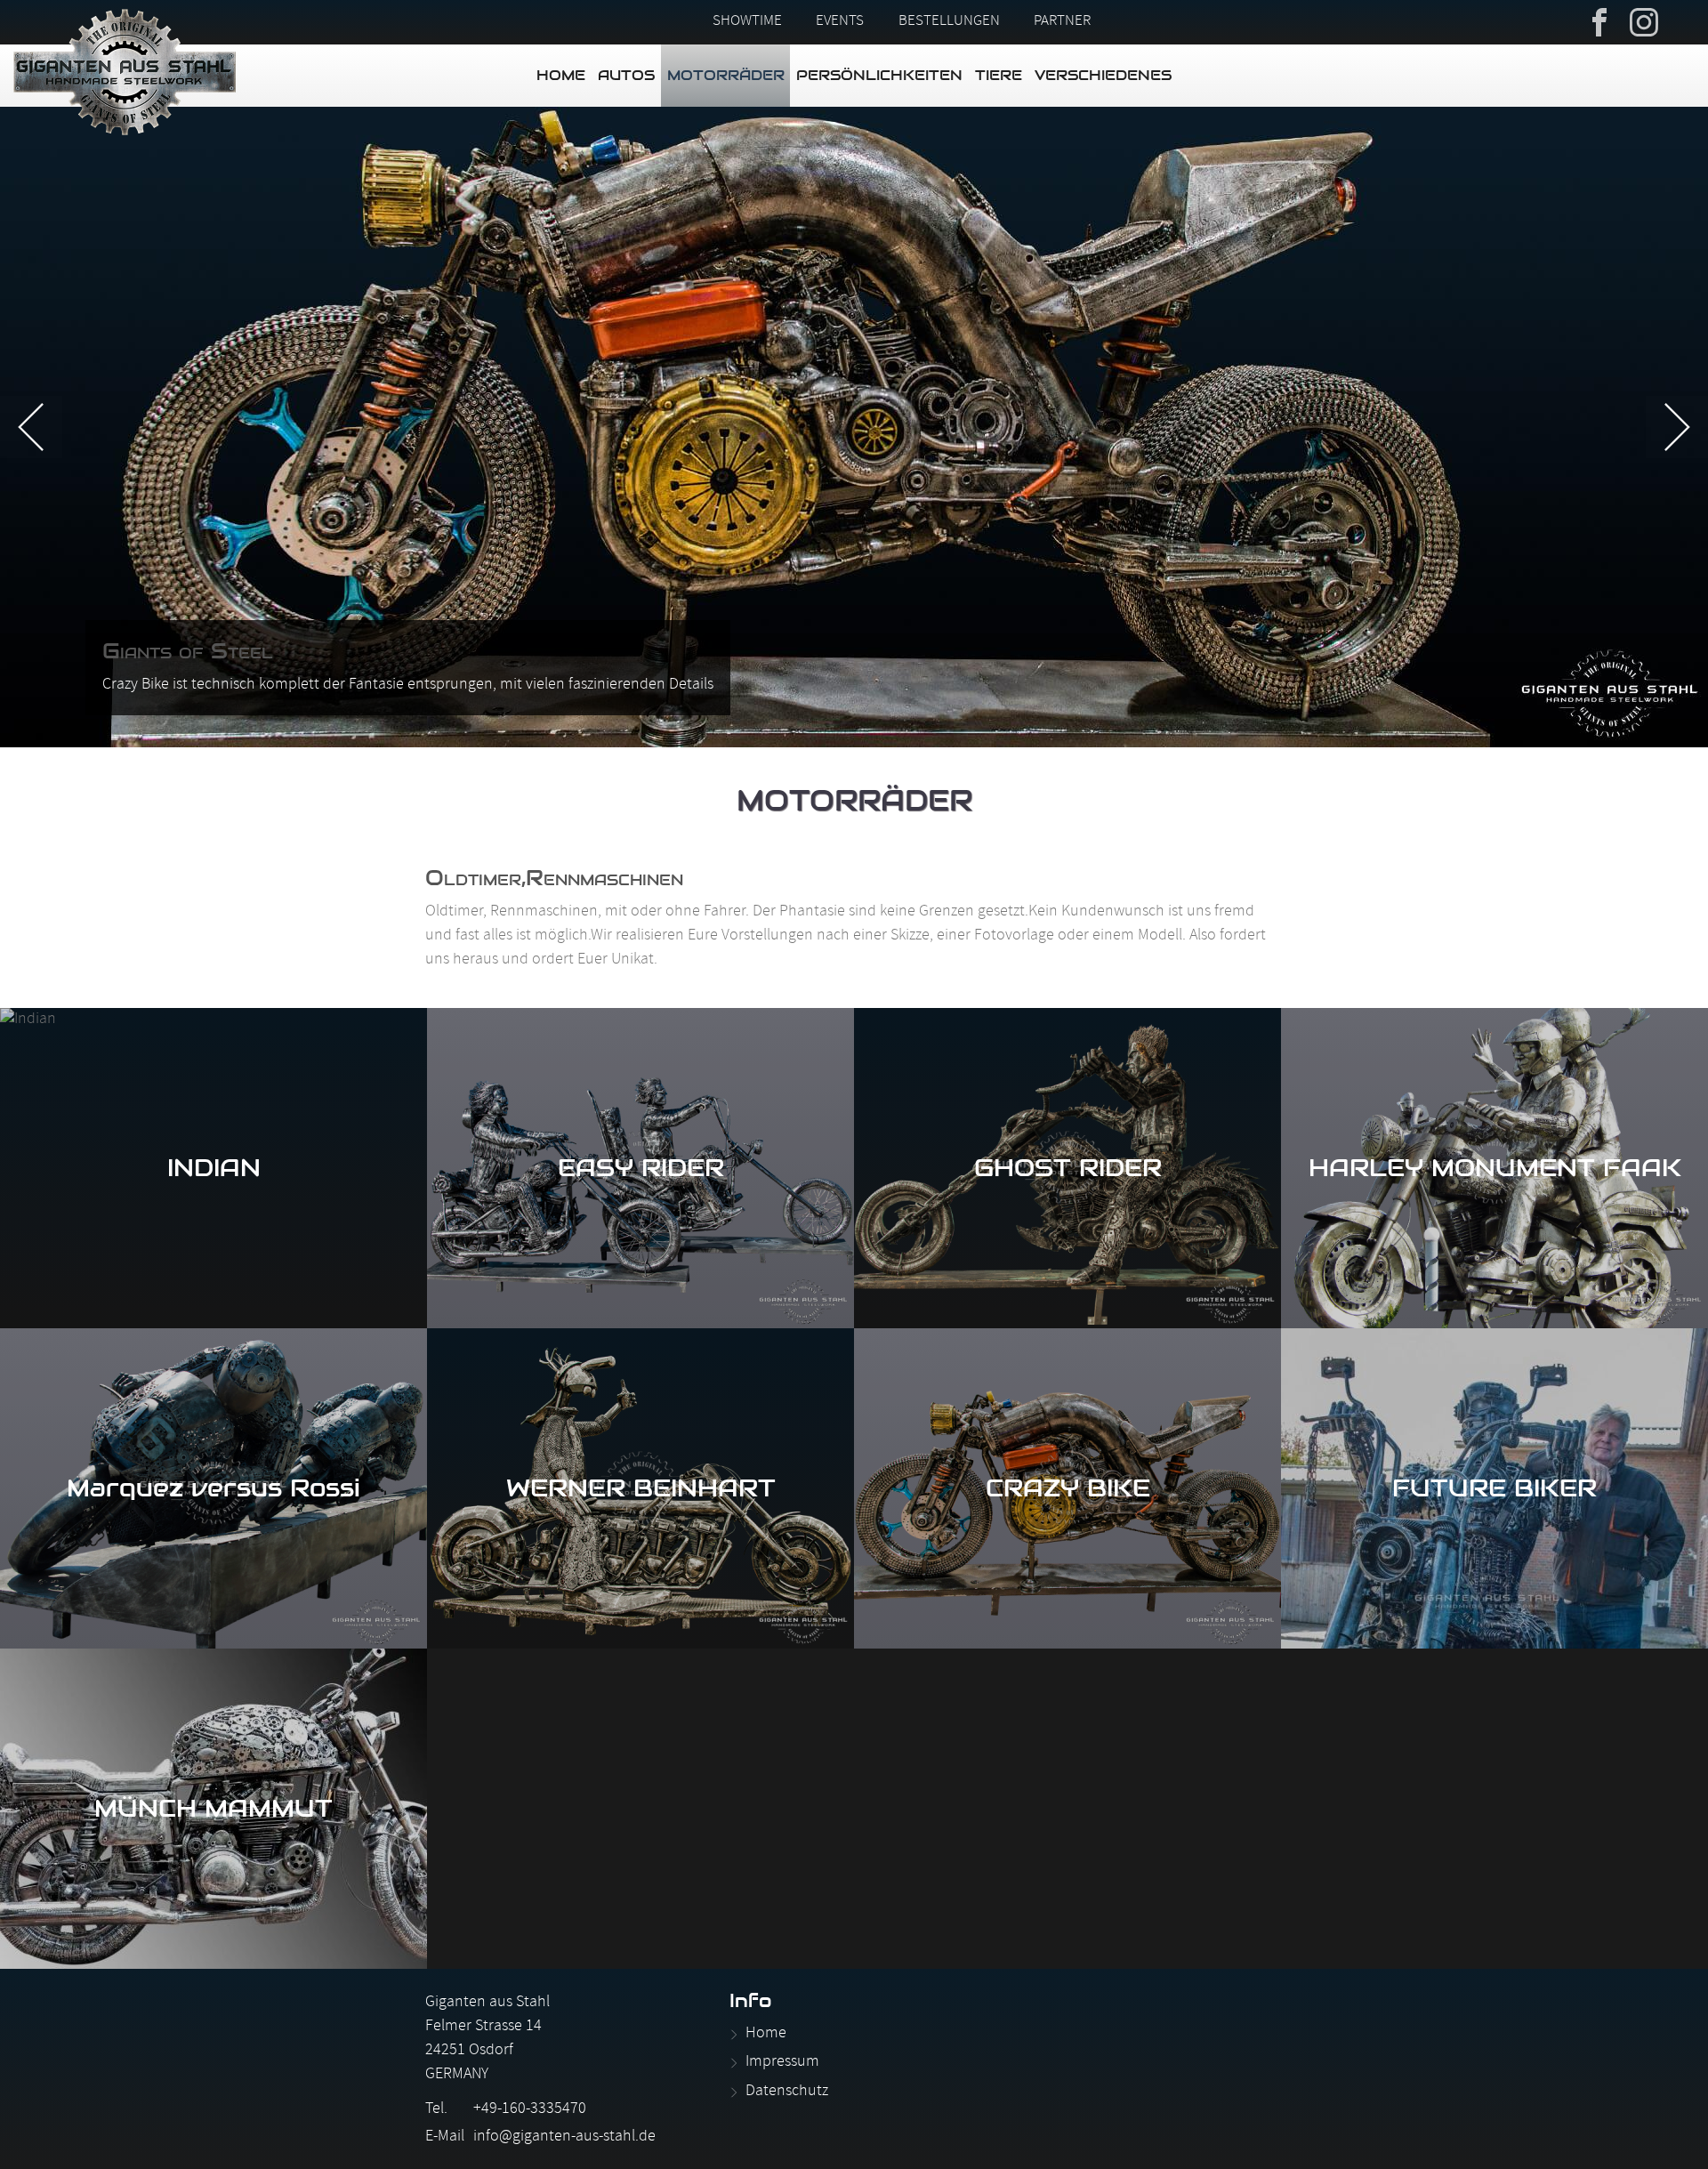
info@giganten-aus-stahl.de (564, 2137)
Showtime (747, 22)
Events (840, 22)
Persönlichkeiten (879, 75)
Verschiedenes (1103, 75)
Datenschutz (787, 2092)
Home (561, 75)
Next (1677, 427)
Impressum (782, 2063)
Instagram (1644, 20)
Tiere (999, 75)
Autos (626, 75)
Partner (1062, 22)
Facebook (1599, 20)
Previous (31, 427)
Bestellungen (949, 22)
